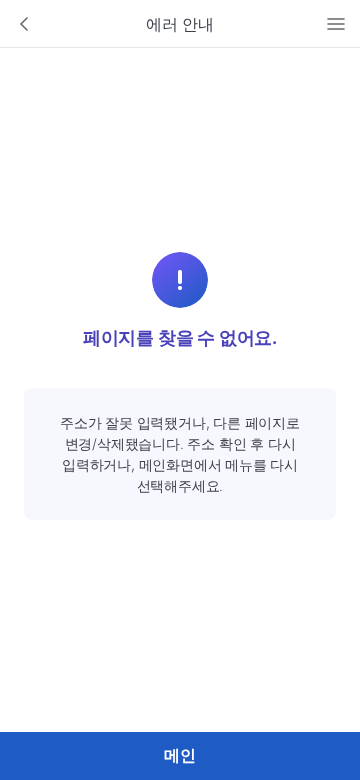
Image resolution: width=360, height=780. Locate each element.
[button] (24, 24)
